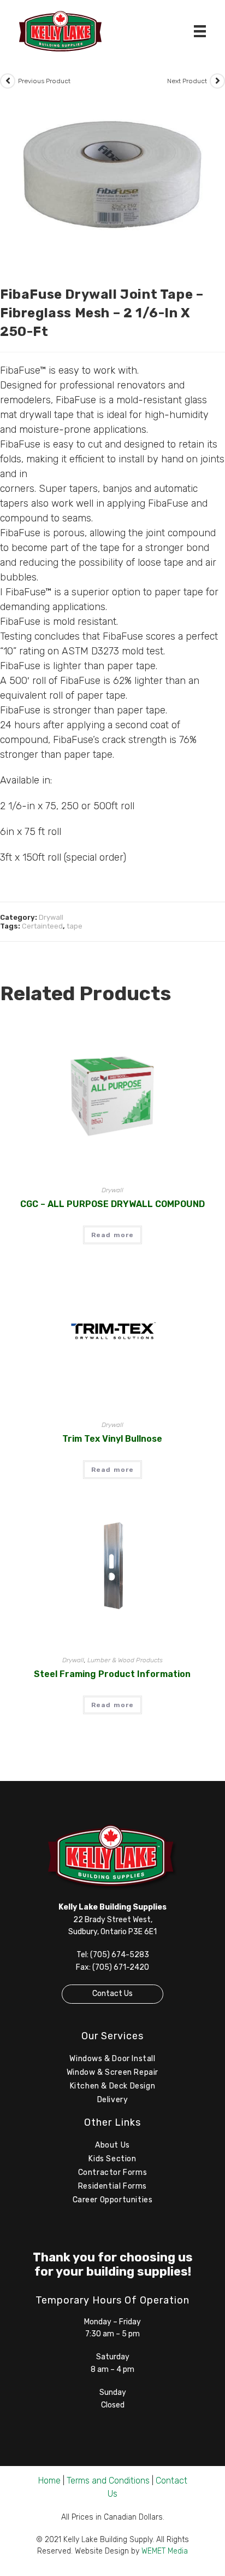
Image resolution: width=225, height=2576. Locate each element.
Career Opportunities (113, 2200)
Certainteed (42, 926)
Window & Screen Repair (112, 2072)
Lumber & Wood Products (125, 1660)
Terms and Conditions (108, 2481)
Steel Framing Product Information (112, 1674)
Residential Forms (112, 2186)
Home (49, 2481)
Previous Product (44, 81)
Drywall (51, 917)
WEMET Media (165, 2551)
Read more (113, 1235)
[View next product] (217, 81)
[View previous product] (8, 81)
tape (75, 926)
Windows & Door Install (112, 2059)
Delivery (113, 2100)
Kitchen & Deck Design (113, 2086)
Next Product (187, 81)
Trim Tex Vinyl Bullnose (112, 1439)
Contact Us (112, 1994)
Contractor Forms (113, 2172)
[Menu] (200, 31)
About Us (112, 2145)
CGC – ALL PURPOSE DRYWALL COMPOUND (112, 1204)
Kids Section (112, 2159)
